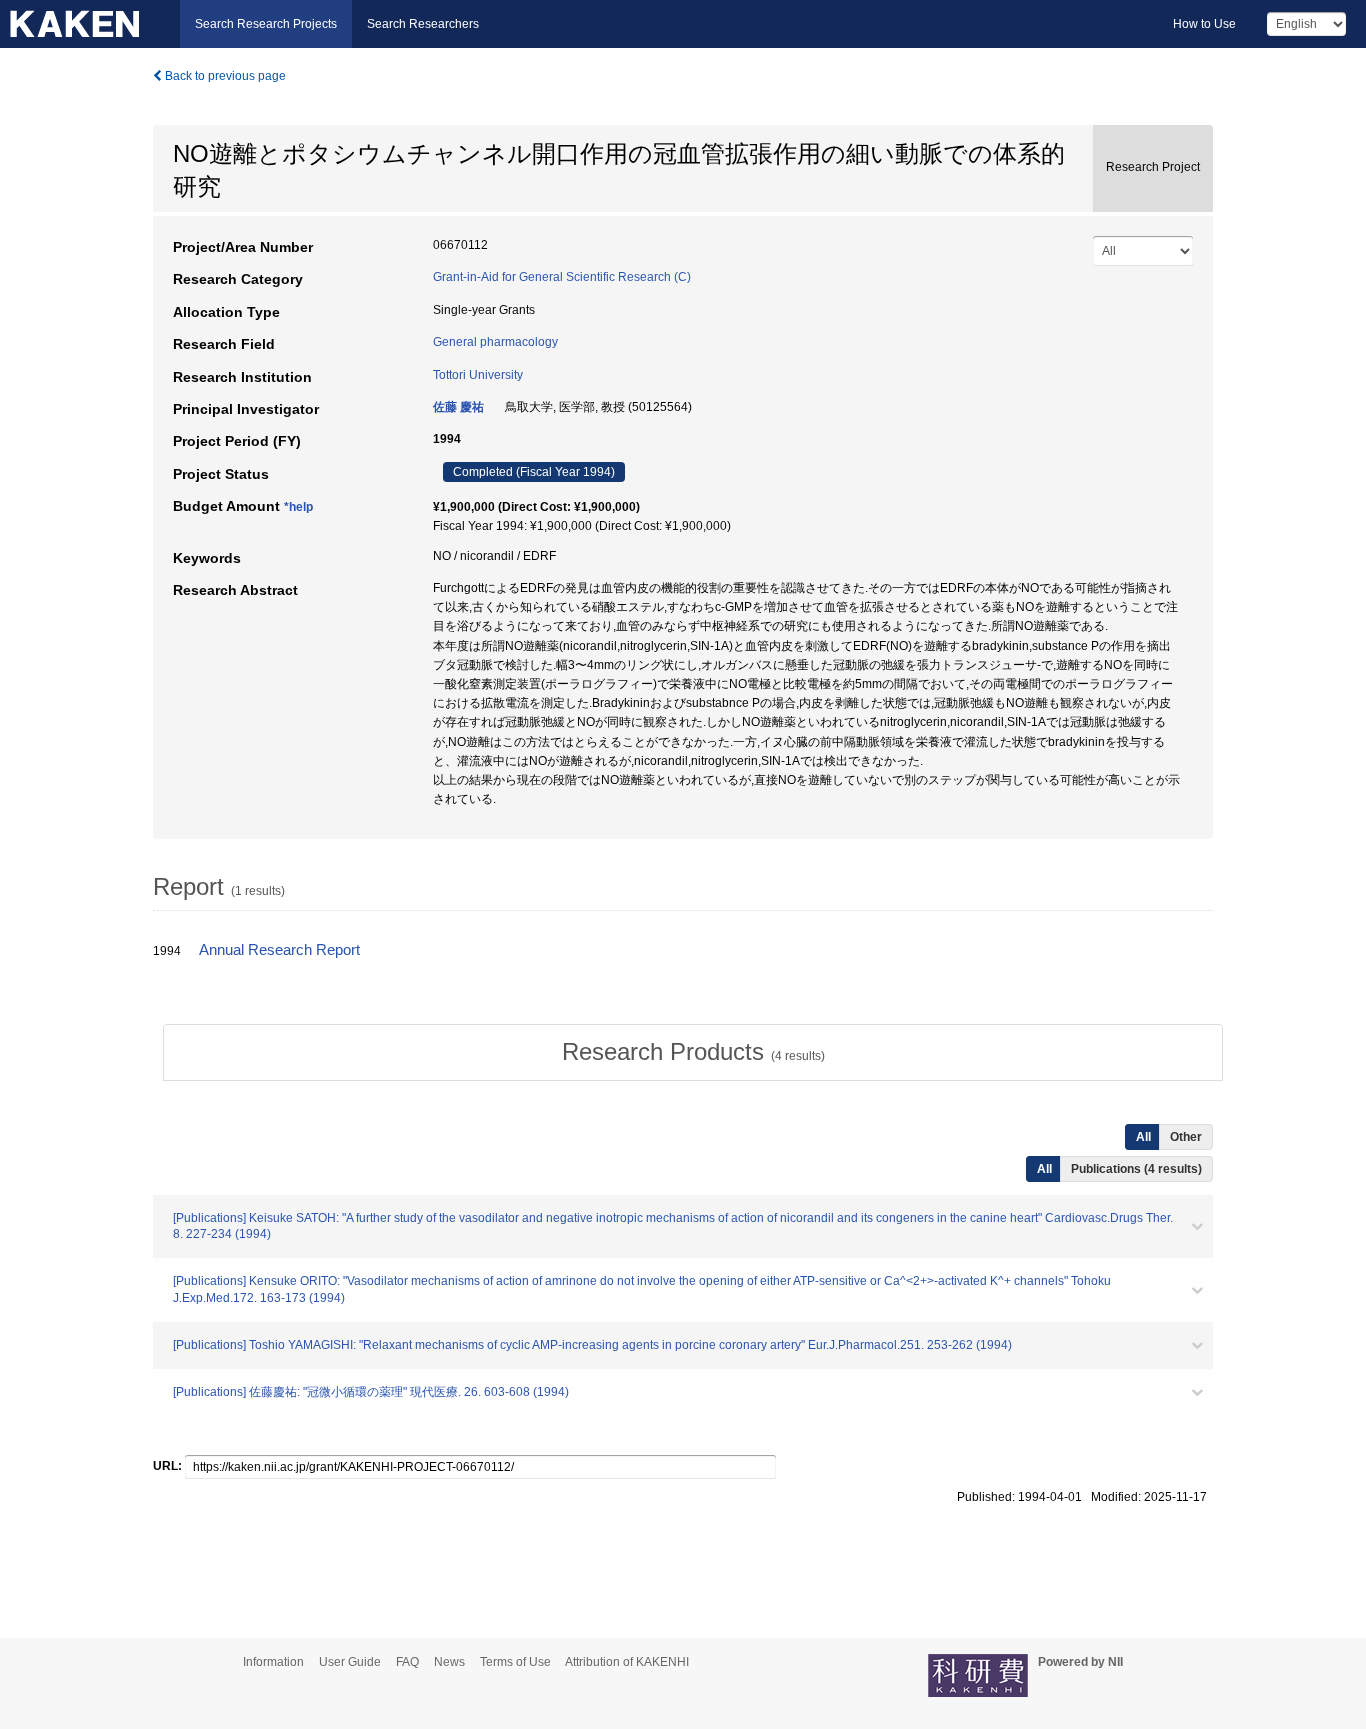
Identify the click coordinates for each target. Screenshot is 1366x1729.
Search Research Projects (266, 24)
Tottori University (478, 375)
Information (273, 1662)
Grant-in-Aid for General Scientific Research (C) (562, 277)
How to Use (1204, 24)
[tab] (693, 1052)
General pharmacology (495, 342)
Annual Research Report (279, 950)
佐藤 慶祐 (458, 407)
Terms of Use (515, 1662)
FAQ (407, 1662)
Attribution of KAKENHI (627, 1662)
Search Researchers (423, 24)
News (449, 1662)
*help (298, 507)
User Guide (350, 1662)
